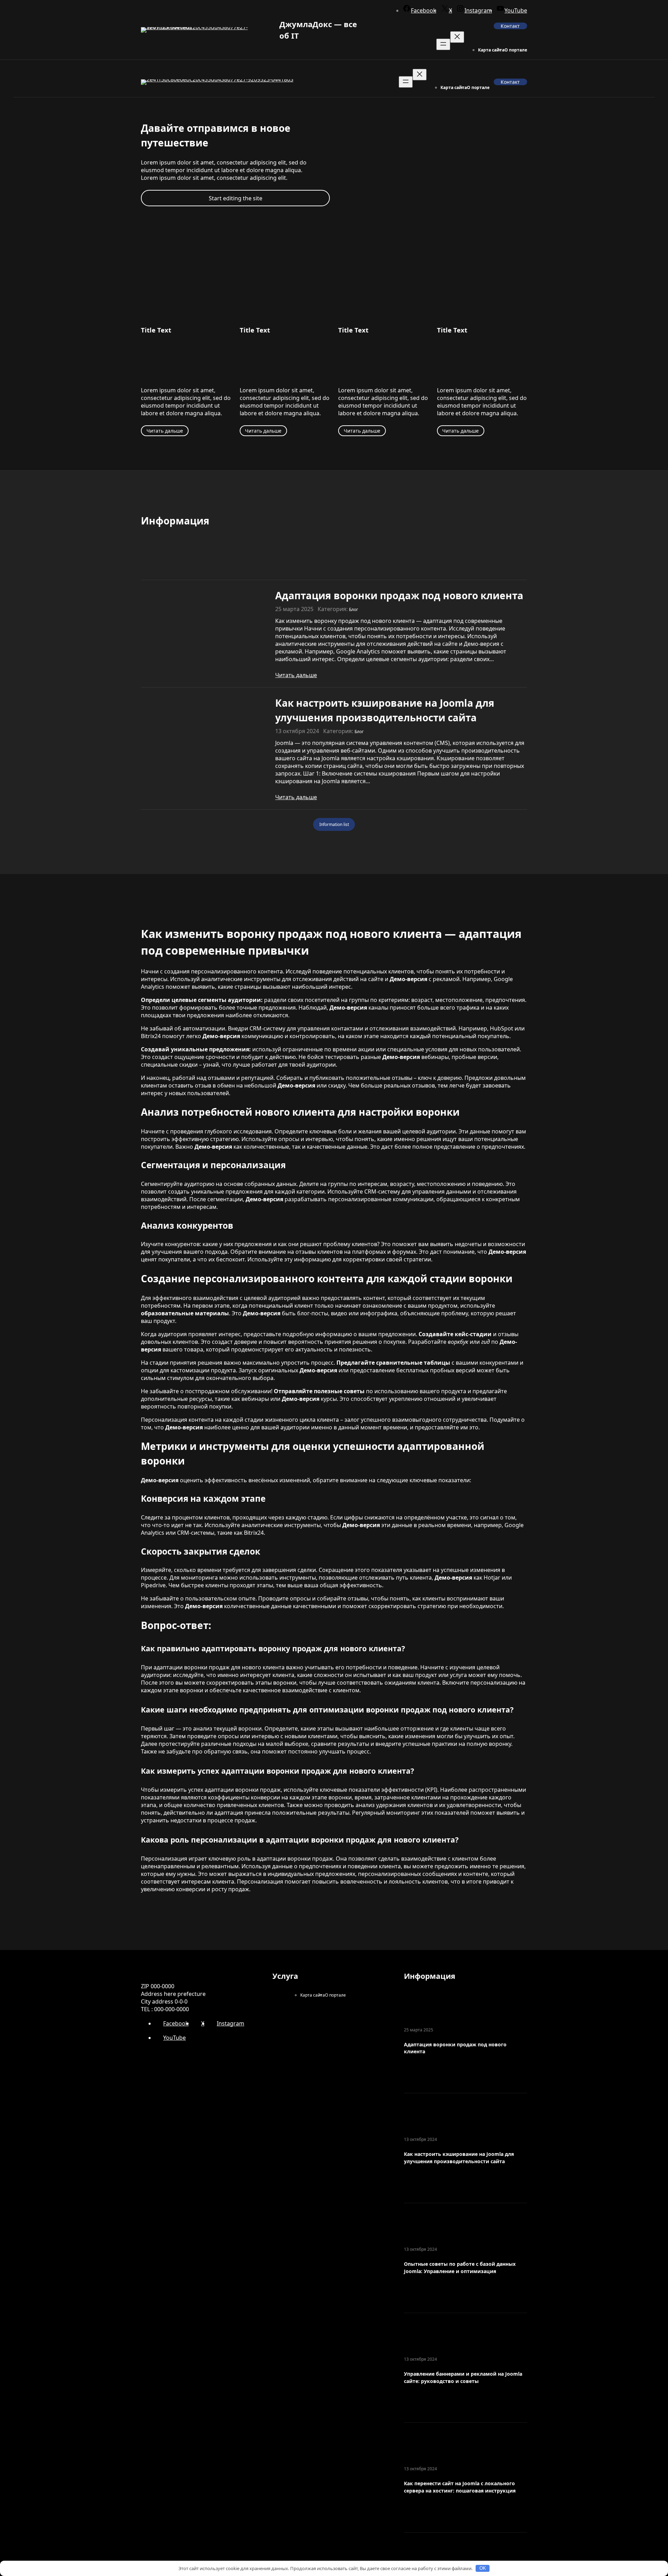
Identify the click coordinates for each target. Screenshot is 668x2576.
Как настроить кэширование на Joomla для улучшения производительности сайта (385, 710)
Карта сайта (491, 50)
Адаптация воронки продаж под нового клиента (399, 595)
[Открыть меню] (443, 44)
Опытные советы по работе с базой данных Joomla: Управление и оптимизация (460, 2268)
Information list (334, 824)
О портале (516, 50)
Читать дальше (165, 431)
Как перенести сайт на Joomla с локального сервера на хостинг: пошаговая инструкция (460, 2487)
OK (483, 2568)
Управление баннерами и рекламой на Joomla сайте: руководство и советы (463, 2377)
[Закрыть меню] (457, 37)
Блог (353, 609)
